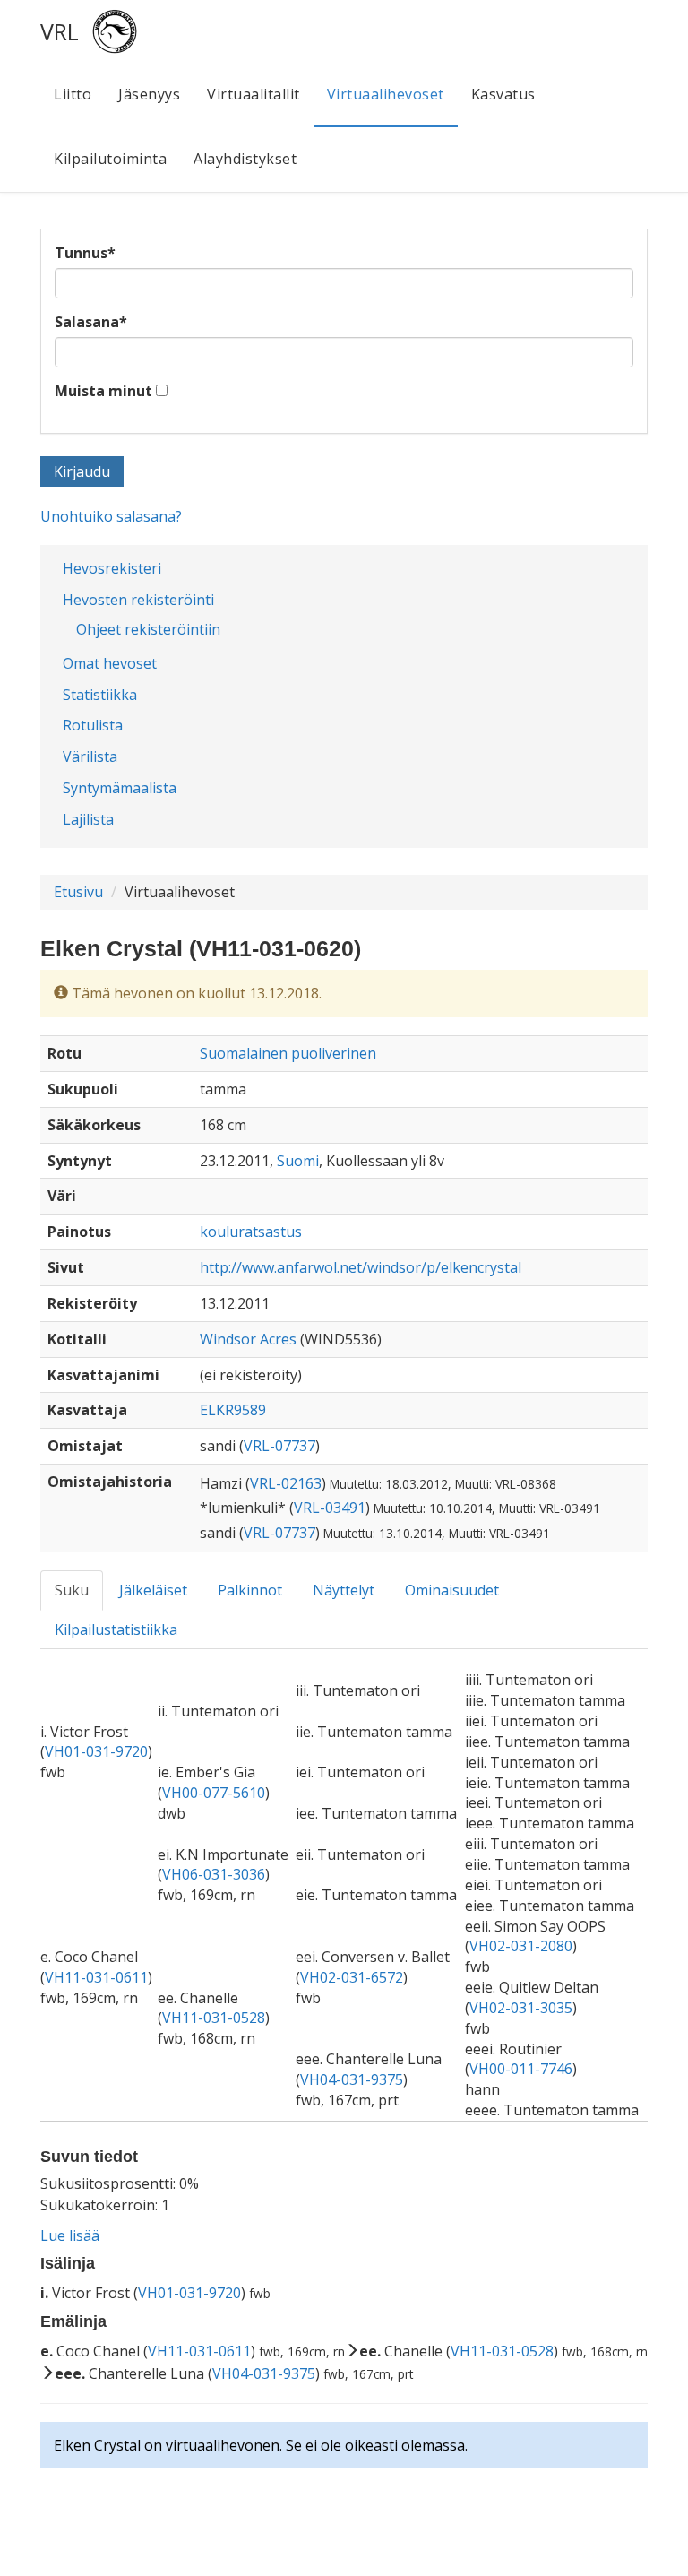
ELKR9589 (233, 1410)
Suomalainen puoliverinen (288, 1053)
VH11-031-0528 (214, 2018)
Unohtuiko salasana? (111, 516)
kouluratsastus (251, 1232)
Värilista (90, 756)
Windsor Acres (248, 1339)
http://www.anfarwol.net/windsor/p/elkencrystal (361, 1267)
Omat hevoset (110, 663)
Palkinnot (250, 1590)
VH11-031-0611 (96, 1977)
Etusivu (78, 892)
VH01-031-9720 (96, 1751)
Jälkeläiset (153, 1590)
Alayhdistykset (245, 159)
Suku (72, 1590)
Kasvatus (503, 94)
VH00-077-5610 (214, 1793)
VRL (60, 31)
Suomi (298, 1161)
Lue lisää (70, 2235)
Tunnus (85, 253)
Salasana (91, 322)
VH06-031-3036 (214, 1874)
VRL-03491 (330, 1508)
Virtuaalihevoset (386, 94)
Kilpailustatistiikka (116, 1629)
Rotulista (93, 725)
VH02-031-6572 (352, 1977)
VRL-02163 (286, 1483)
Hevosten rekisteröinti (138, 600)
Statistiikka (100, 695)
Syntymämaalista (120, 788)
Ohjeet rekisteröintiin (148, 629)
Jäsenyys (149, 94)
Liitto (73, 94)
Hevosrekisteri (112, 568)
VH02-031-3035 (521, 2008)
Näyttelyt (344, 1590)
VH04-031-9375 (352, 2079)
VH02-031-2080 (521, 1946)
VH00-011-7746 (521, 2069)
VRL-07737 (279, 1446)
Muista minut (103, 391)
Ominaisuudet (452, 1590)
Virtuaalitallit (254, 94)
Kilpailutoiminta (110, 159)
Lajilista (88, 819)
